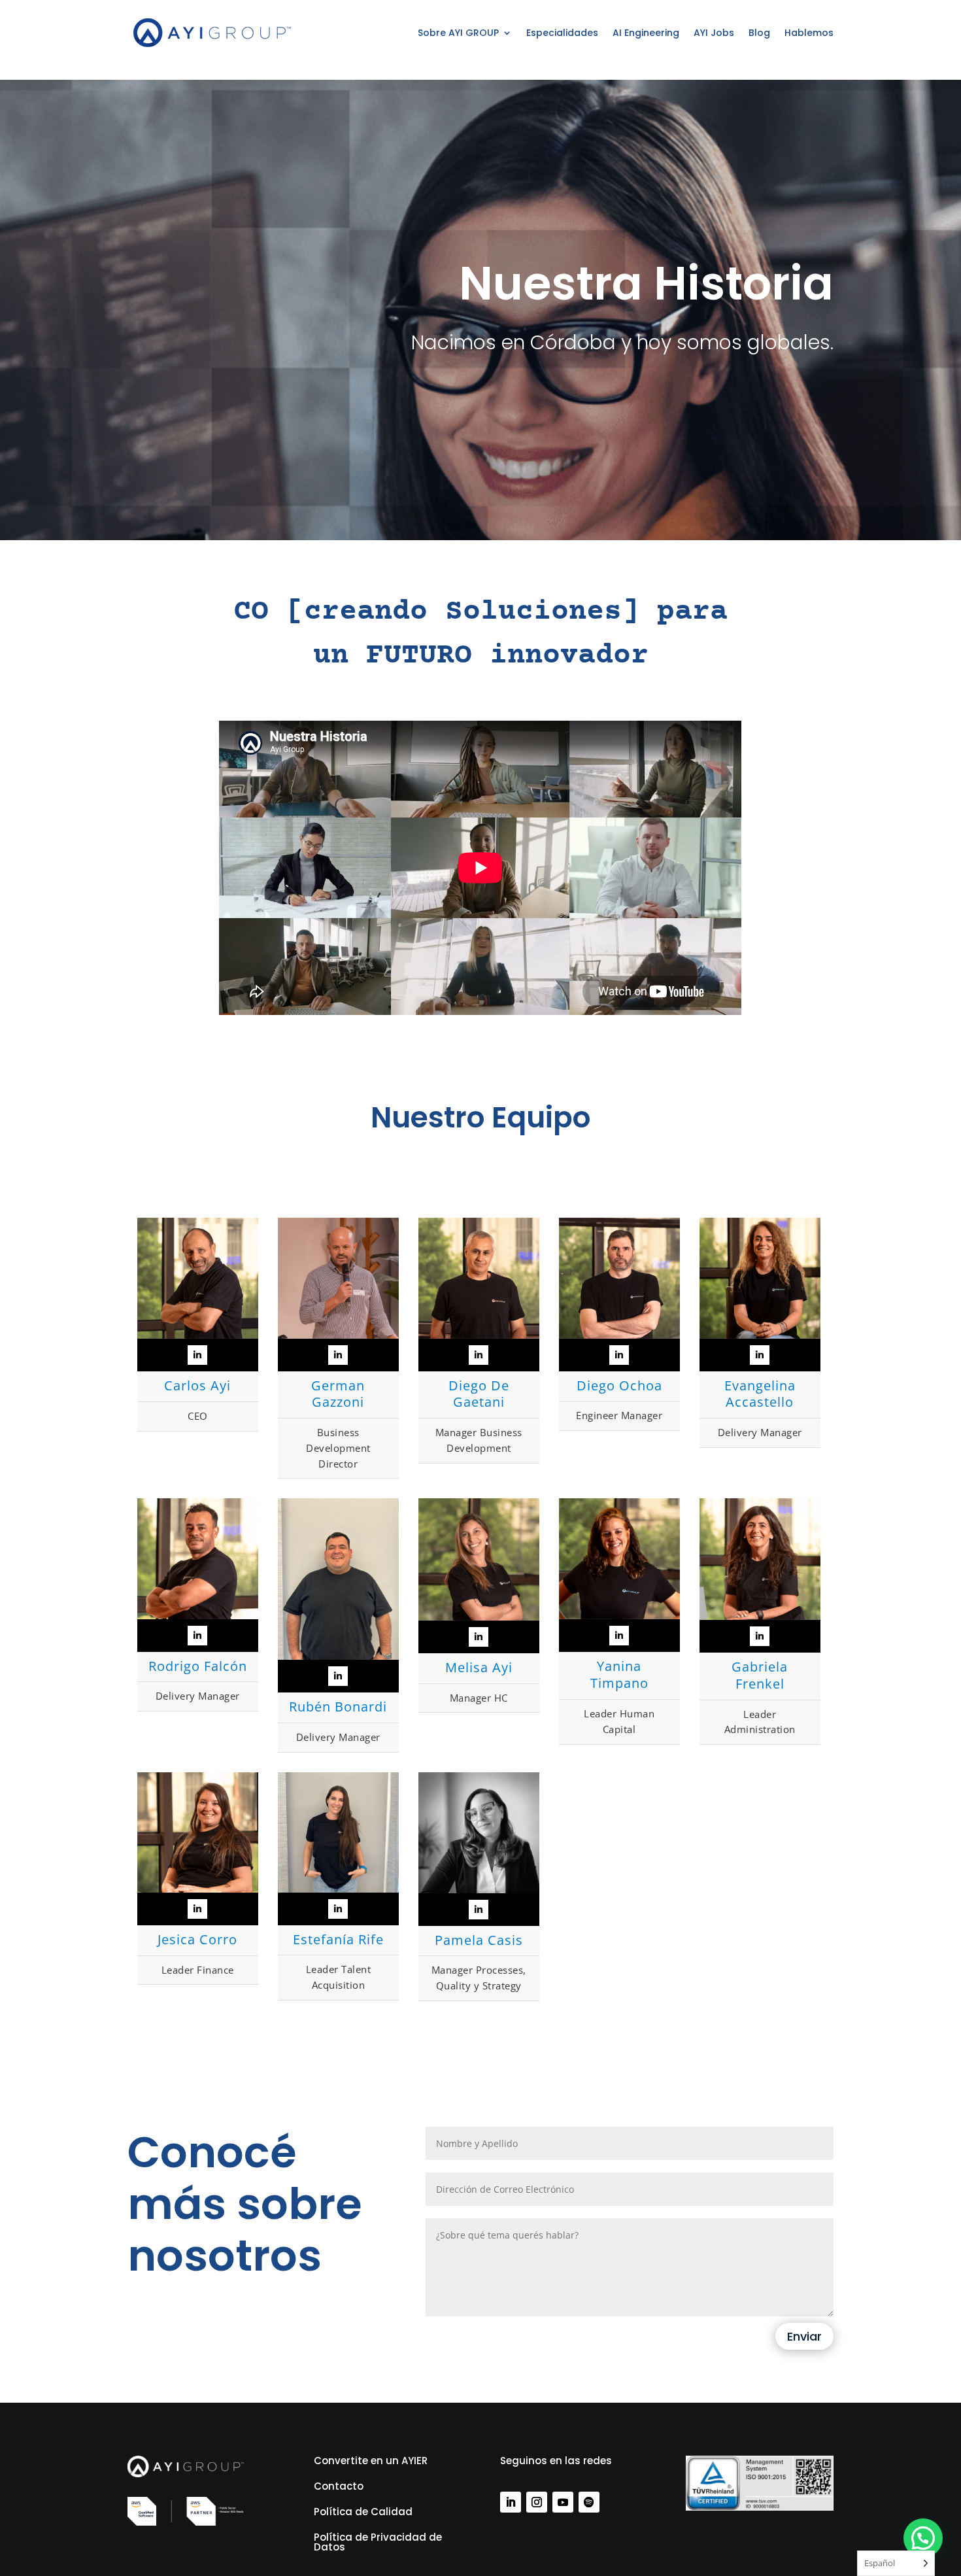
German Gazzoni (338, 1394)
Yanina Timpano (619, 1674)
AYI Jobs (714, 33)
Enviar (804, 2336)
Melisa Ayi (479, 1667)
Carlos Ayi (197, 1385)
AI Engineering (646, 33)
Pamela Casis (479, 1940)
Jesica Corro (197, 1939)
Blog (759, 33)
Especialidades (562, 33)
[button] (923, 2538)
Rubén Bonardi (338, 1707)
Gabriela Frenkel (760, 1675)
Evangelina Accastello (760, 1394)
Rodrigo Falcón (198, 1666)
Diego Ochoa (619, 1385)
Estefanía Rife (338, 1939)
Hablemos (809, 33)
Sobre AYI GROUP (458, 33)
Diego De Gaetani (479, 1394)
